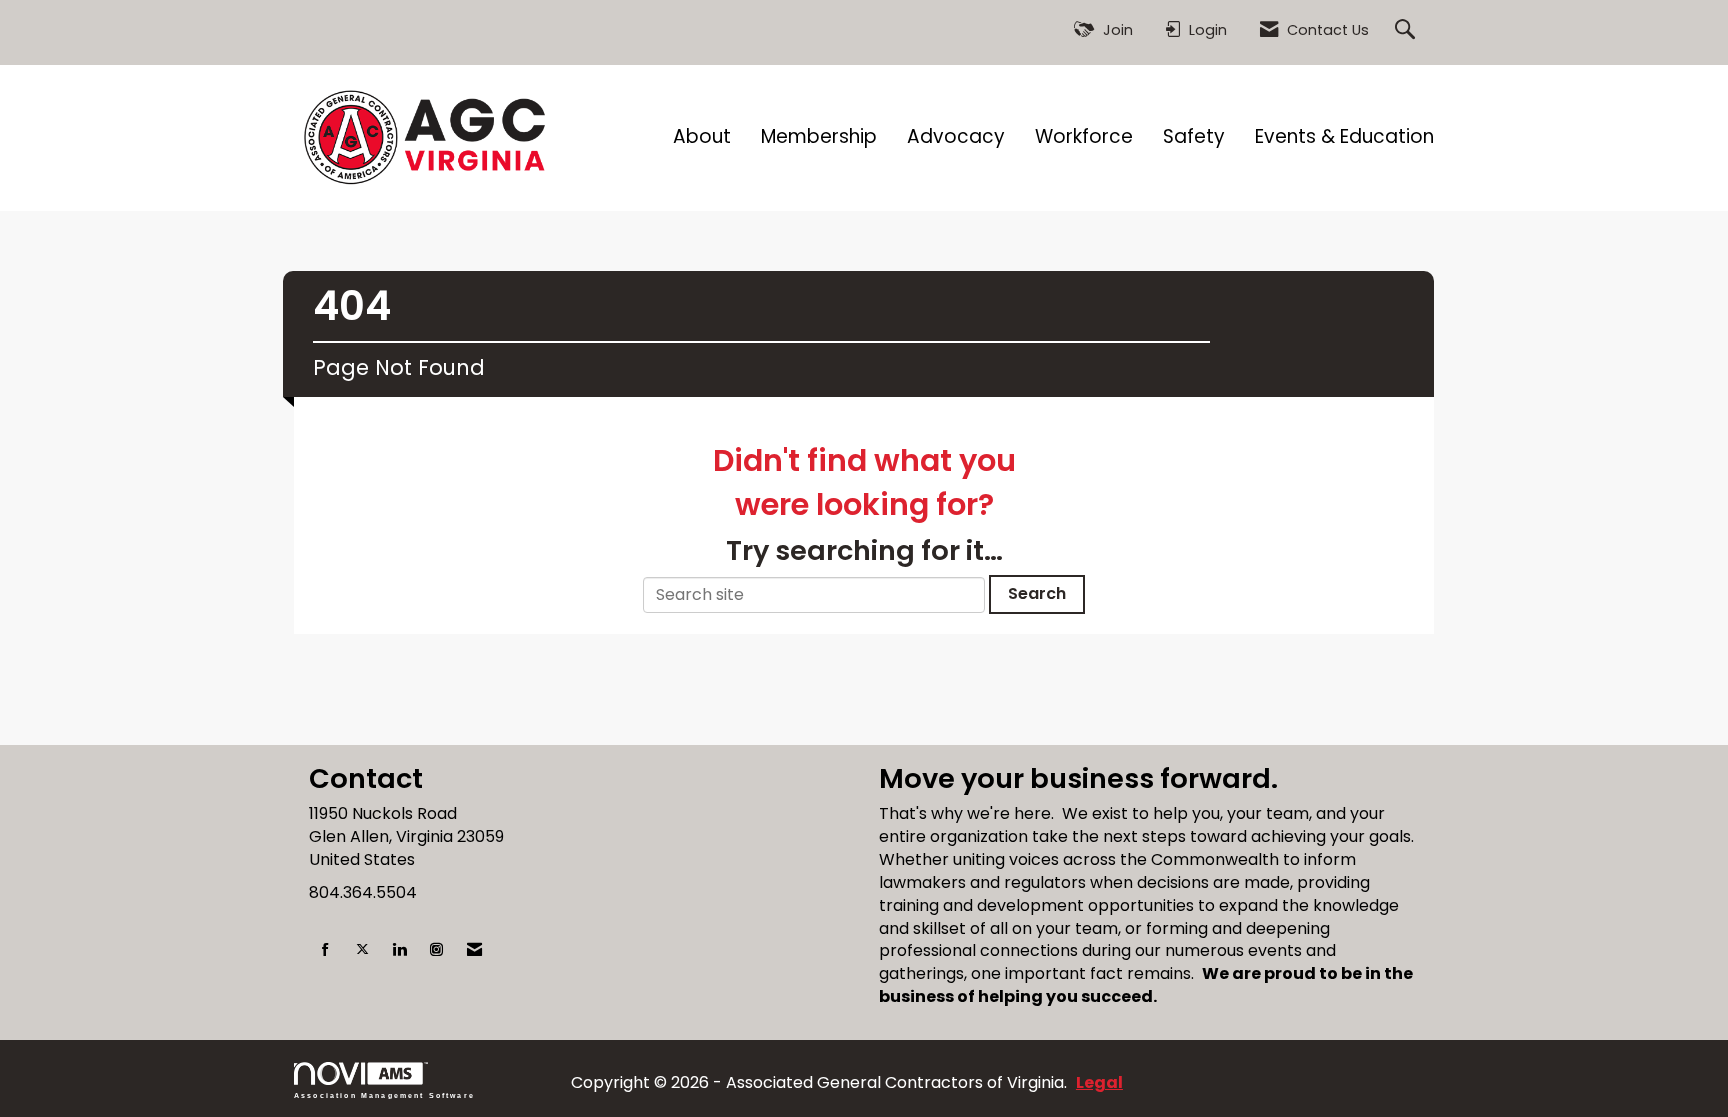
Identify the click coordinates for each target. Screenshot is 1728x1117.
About (702, 137)
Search (1037, 593)
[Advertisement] (864, 700)
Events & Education (1344, 137)
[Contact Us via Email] (474, 950)
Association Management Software (384, 1095)
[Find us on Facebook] (325, 950)
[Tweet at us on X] (362, 950)
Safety (1194, 137)
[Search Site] (1407, 30)
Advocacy (956, 137)
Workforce (1084, 137)
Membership (819, 137)
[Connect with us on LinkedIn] (399, 950)
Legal (1099, 1082)
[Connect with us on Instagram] (436, 950)
